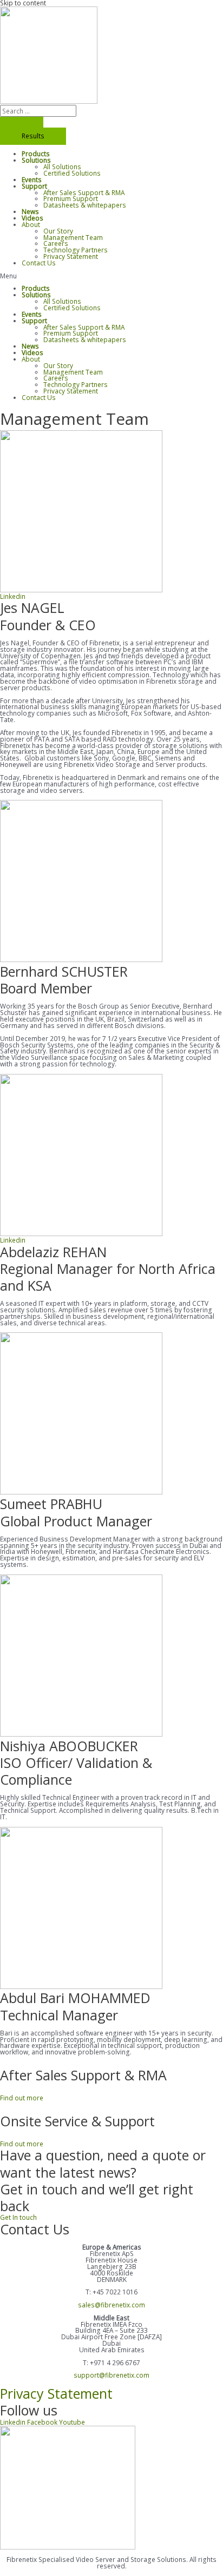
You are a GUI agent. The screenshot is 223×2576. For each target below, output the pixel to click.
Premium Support (71, 198)
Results (33, 136)
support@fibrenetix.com (111, 2375)
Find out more (22, 2098)
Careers (56, 243)
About (31, 224)
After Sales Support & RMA (84, 192)
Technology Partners (76, 250)
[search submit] (22, 122)
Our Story (58, 231)
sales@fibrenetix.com (111, 2305)
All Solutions (62, 166)
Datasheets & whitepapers (85, 205)
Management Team (73, 237)
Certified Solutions (72, 173)
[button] (111, 276)
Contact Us (39, 263)
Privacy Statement (71, 256)
